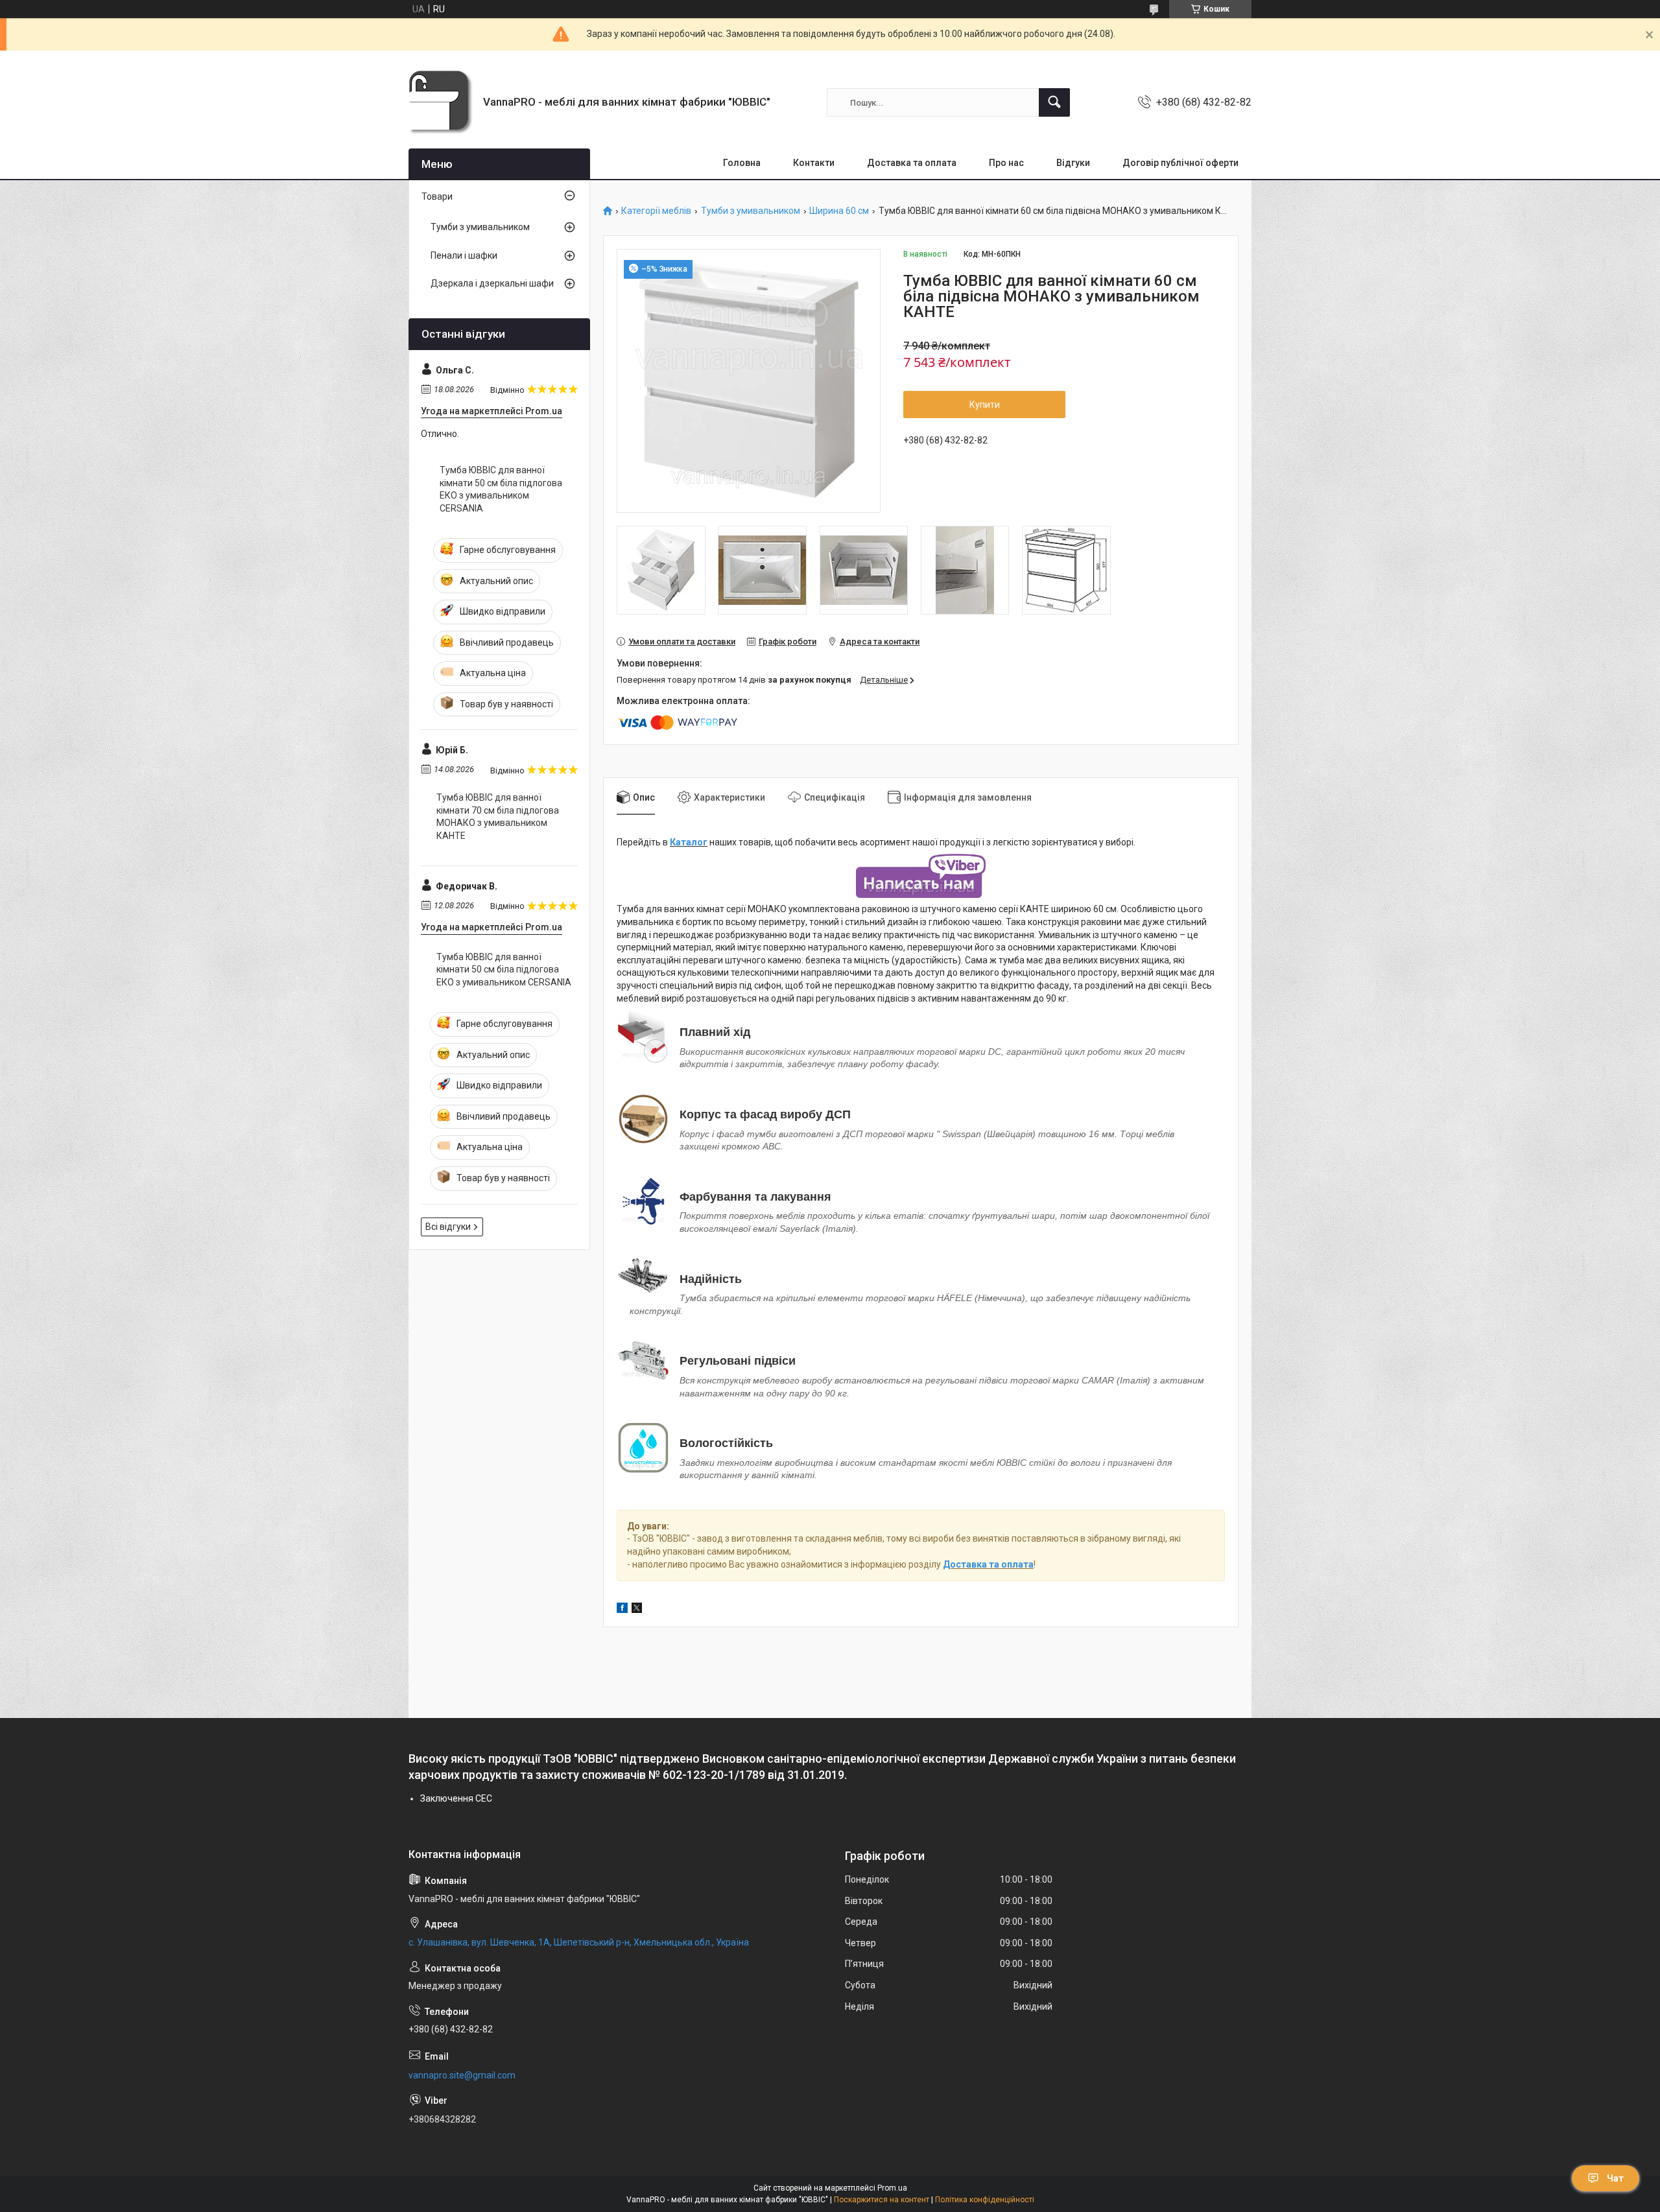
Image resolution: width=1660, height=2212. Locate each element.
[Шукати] (1054, 102)
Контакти (814, 163)
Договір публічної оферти (1180, 163)
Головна (742, 163)
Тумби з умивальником (751, 211)
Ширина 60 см (839, 211)
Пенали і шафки (464, 255)
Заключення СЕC (456, 1798)
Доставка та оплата (912, 163)
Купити (985, 405)
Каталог (689, 842)
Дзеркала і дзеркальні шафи (492, 283)
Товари (437, 196)
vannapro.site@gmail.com (462, 2075)
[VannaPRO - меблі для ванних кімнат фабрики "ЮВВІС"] (441, 102)
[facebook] (622, 1610)
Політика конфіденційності (985, 2200)
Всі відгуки (448, 1227)
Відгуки (1073, 163)
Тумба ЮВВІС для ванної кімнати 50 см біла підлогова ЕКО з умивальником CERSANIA (501, 489)
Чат (1615, 2178)
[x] (637, 1610)
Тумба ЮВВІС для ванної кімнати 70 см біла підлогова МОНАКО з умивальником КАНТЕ (498, 817)
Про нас (1006, 163)
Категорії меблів (656, 211)
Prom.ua (892, 2188)
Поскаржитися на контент (882, 2200)
